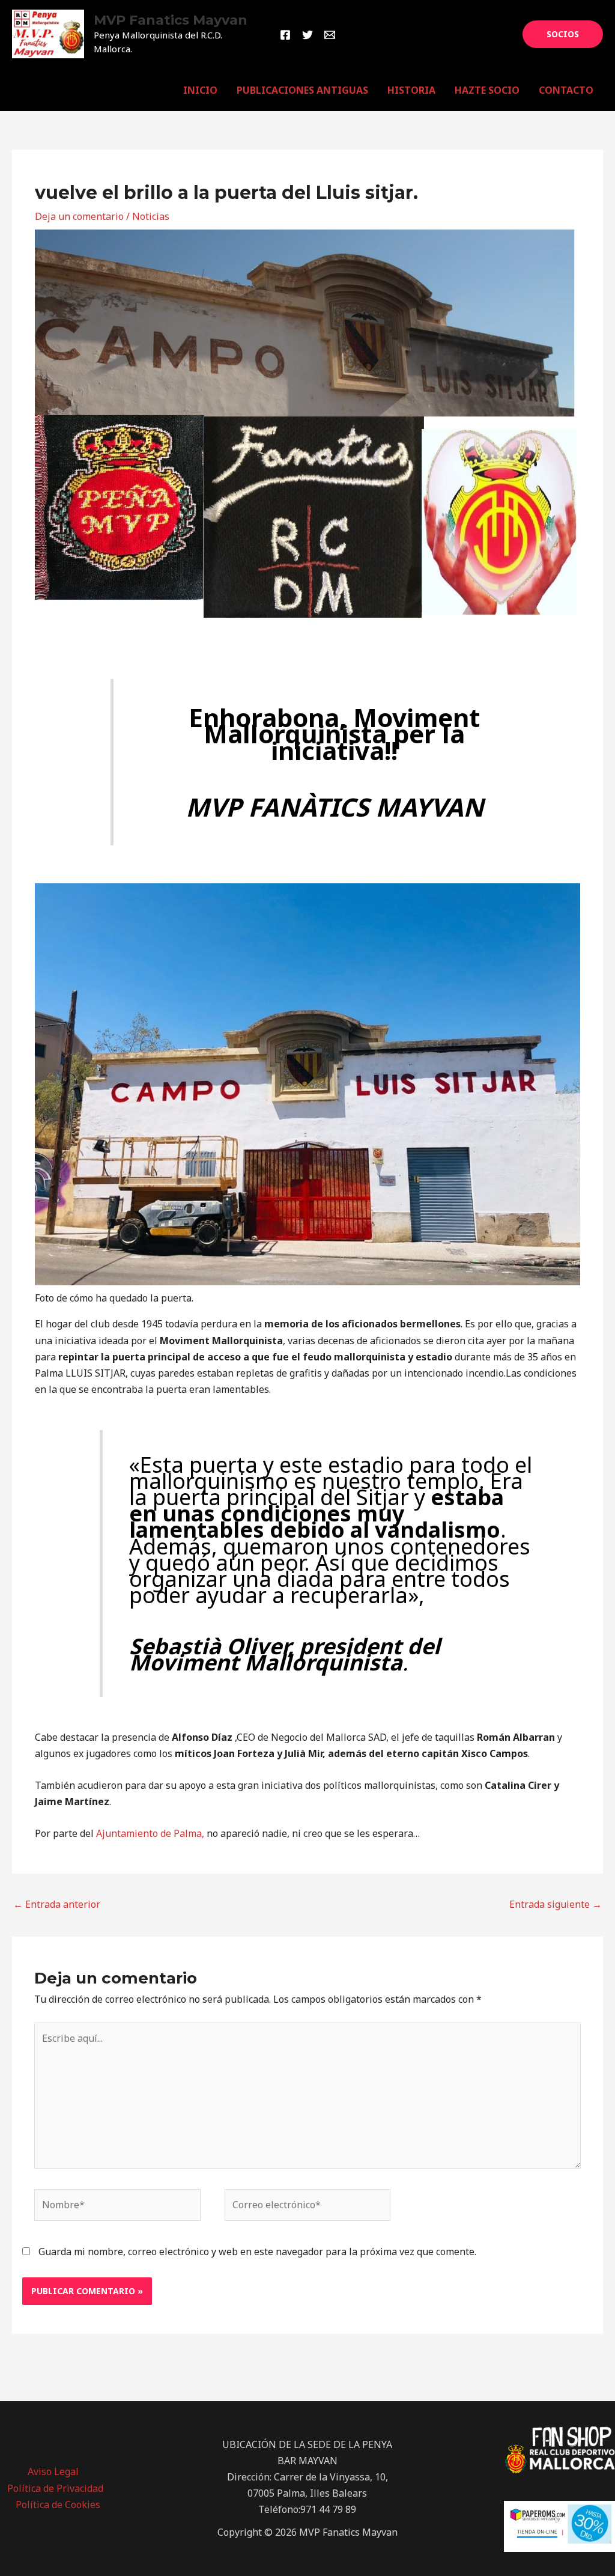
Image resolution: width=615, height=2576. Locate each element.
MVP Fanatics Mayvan (171, 20)
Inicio (200, 90)
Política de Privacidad (55, 2488)
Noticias (151, 216)
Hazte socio (487, 90)
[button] (563, 34)
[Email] (330, 35)
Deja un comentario (79, 216)
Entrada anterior (57, 1904)
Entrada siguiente (556, 1904)
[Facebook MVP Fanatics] (285, 35)
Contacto (566, 90)
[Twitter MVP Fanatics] (307, 35)
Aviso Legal (53, 2471)
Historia (411, 90)
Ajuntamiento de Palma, (150, 1833)
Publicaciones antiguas (302, 90)
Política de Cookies (58, 2504)
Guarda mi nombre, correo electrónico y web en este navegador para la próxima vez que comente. (257, 2252)
